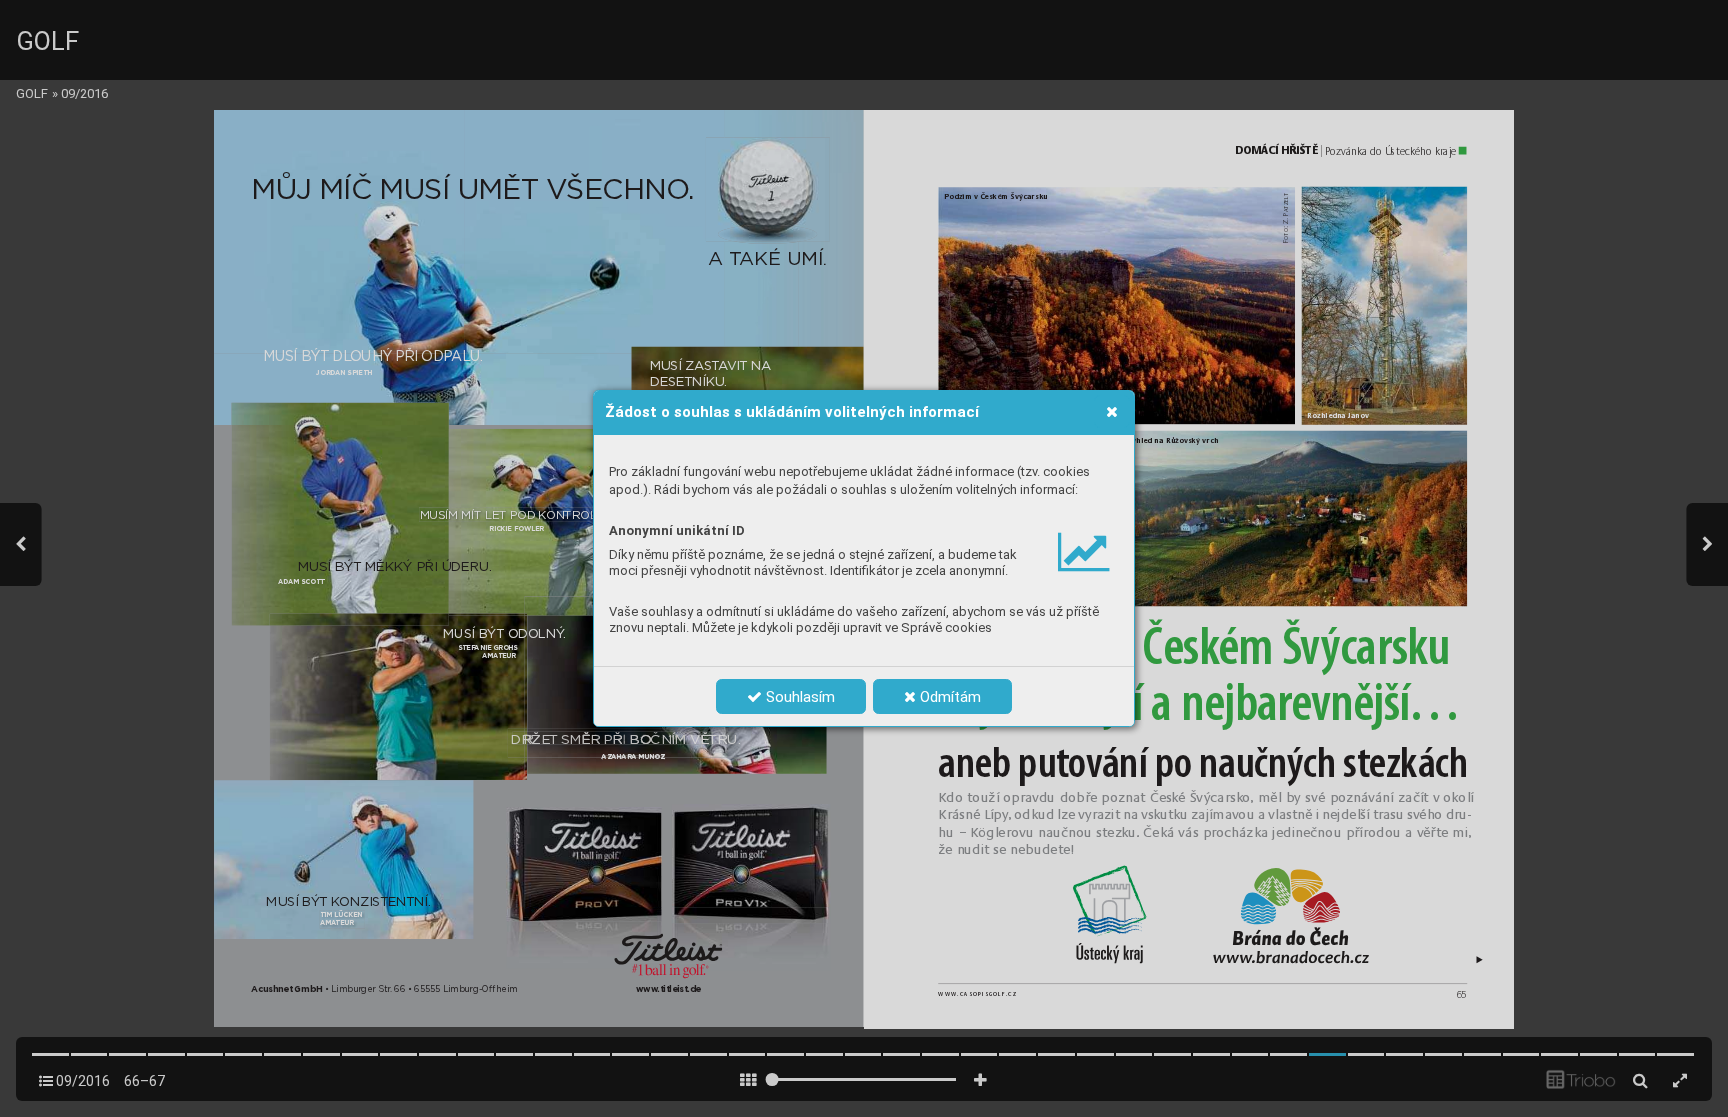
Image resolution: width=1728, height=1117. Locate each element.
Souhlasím (798, 697)
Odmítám (948, 697)
